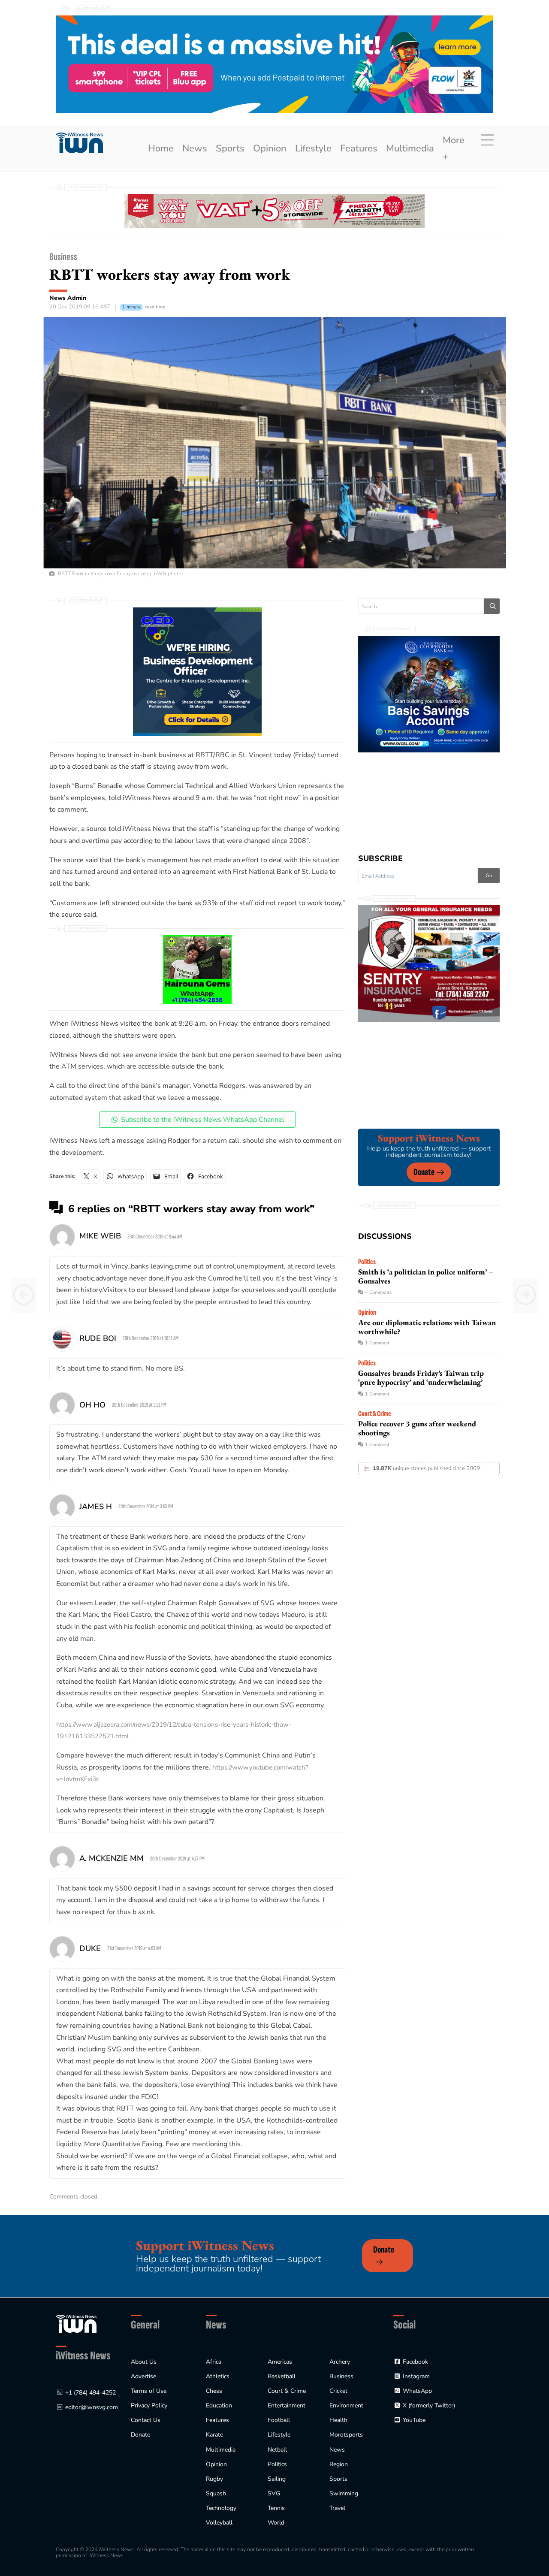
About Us (144, 2362)
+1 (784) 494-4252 (90, 2393)
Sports (230, 148)
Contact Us (146, 2420)
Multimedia (410, 148)
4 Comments (378, 1292)
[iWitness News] (76, 2324)
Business (63, 257)
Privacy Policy (149, 2405)
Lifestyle (313, 148)
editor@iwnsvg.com (92, 2407)
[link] (79, 143)
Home (161, 148)
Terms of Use (149, 2391)
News (195, 148)
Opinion (270, 148)
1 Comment (377, 1343)
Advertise (143, 2376)
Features (359, 148)
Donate (424, 1172)
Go (489, 876)
